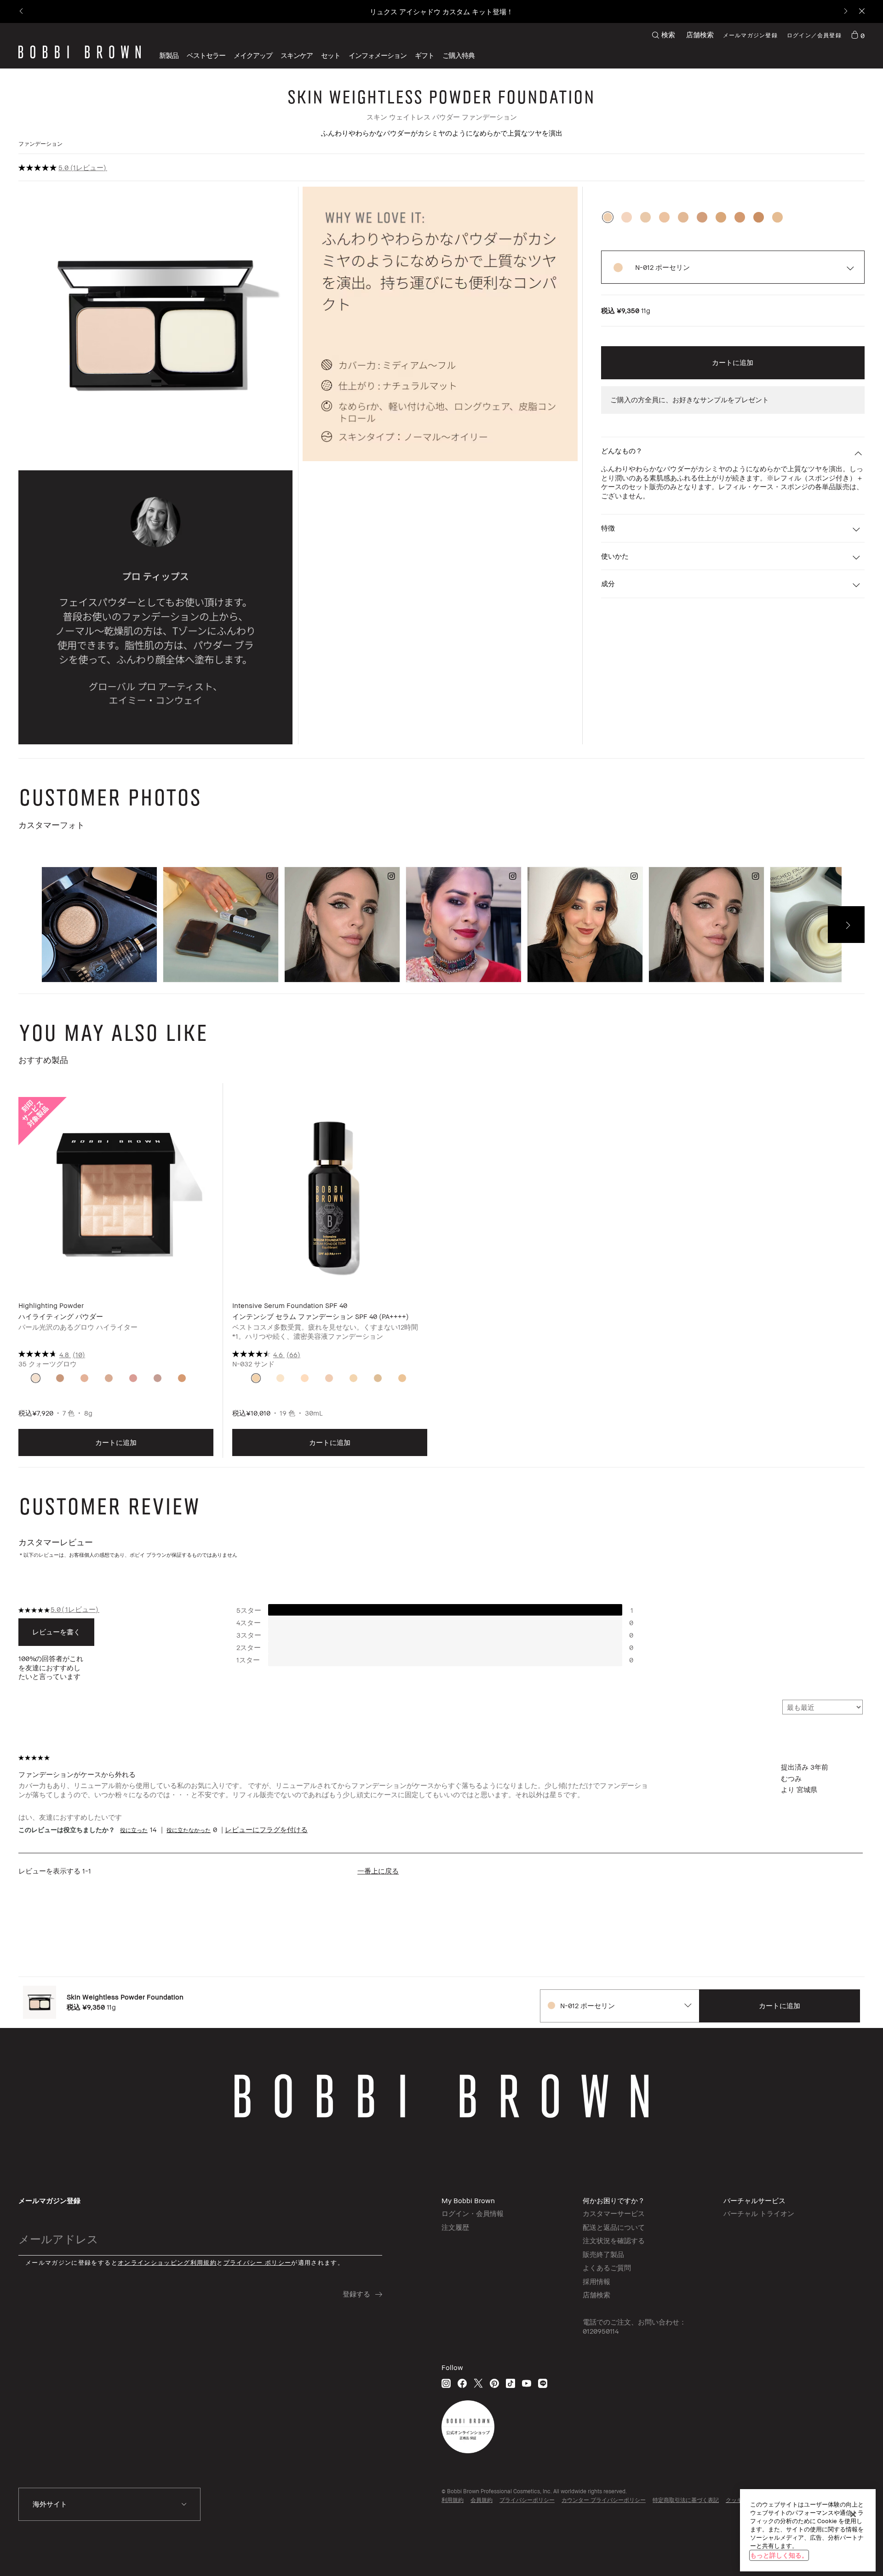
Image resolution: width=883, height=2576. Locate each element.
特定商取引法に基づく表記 (686, 2500)
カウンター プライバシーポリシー (604, 2500)
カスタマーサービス (614, 2213)
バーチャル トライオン (759, 2213)
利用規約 (453, 2500)
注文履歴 (455, 2227)
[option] (608, 217)
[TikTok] (510, 2383)
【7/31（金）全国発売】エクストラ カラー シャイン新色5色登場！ (441, 11)
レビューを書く (56, 1632)
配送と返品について (614, 2227)
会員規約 (482, 2500)
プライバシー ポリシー (258, 2263)
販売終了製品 (603, 2254)
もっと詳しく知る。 (779, 2555)
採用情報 (596, 2281)
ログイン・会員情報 (473, 2213)
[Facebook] (462, 2383)
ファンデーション (40, 144)
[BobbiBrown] (80, 52)
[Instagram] (446, 2383)
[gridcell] (36, 1378)
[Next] (845, 12)
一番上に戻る (378, 1871)
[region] (808, 2530)
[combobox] (619, 2006)
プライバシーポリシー (527, 2500)
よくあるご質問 (607, 2268)
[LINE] (543, 2383)
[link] (858, 35)
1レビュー (88, 167)
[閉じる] (853, 2514)
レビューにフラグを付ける (266, 1829)
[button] (378, 55)
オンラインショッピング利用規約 (167, 2263)
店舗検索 (700, 34)
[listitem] (116, 1277)
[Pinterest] (494, 2383)
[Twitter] (478, 2383)
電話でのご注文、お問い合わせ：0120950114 (634, 2326)
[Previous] (22, 12)
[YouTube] (527, 2383)
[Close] (861, 12)
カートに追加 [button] (733, 362)
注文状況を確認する (614, 2240)
